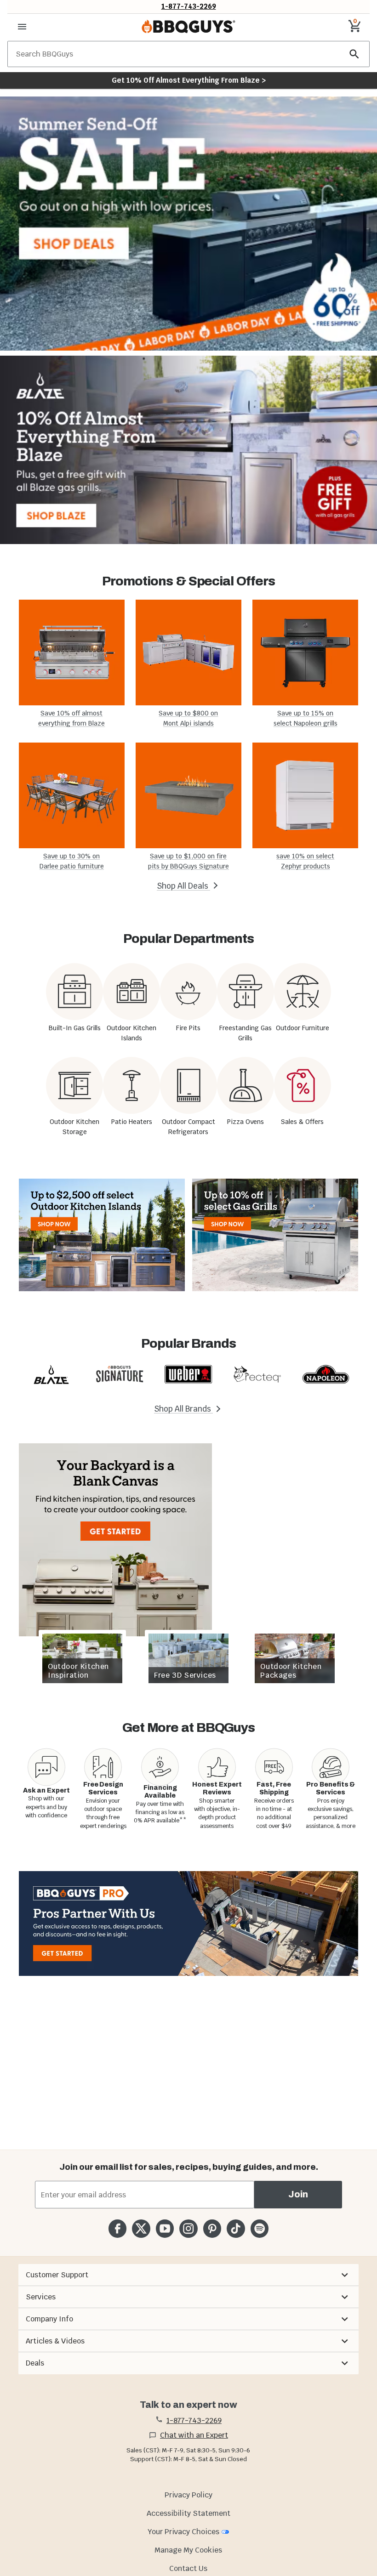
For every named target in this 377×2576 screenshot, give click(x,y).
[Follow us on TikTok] (236, 2228)
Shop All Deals (183, 886)
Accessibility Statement (188, 2513)
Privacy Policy (188, 2495)
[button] (188, 2275)
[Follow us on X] (141, 2228)
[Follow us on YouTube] (165, 2228)
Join (298, 2194)
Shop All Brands (183, 1409)
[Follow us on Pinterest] (212, 2228)
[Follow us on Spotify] (260, 2228)
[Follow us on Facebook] (117, 2228)
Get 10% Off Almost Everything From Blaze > (189, 80)
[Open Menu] (22, 27)
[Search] (354, 54)
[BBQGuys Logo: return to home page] (188, 27)
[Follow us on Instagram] (188, 2228)
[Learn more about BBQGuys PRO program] (188, 1923)
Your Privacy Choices (183, 2532)
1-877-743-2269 (189, 6)
